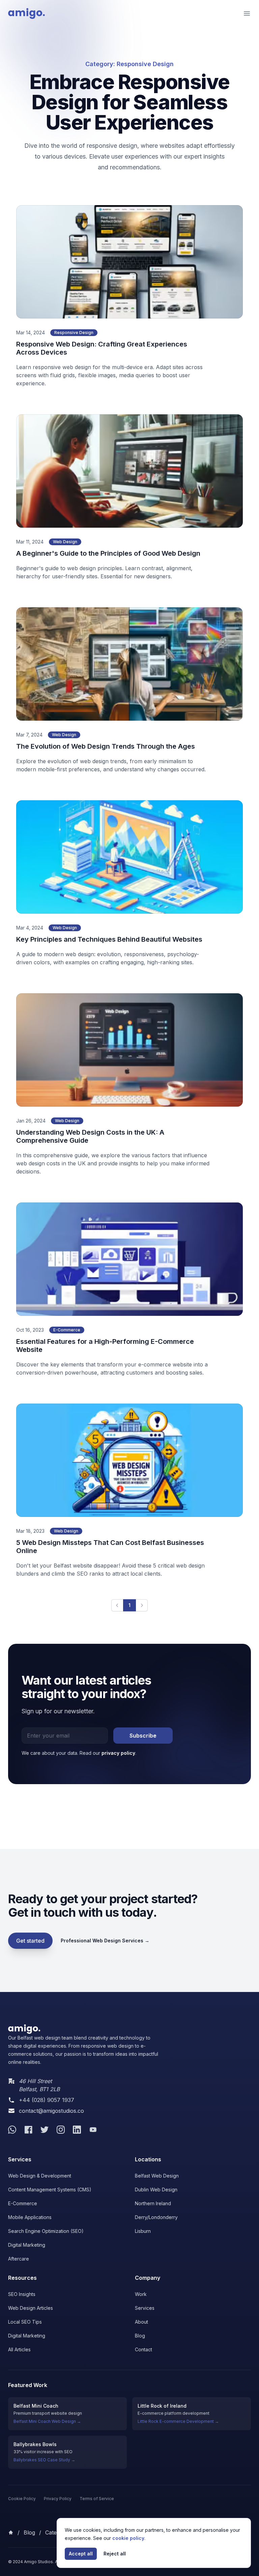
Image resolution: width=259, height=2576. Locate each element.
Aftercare (19, 2259)
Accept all (81, 2554)
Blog (140, 2336)
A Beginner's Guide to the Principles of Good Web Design (108, 553)
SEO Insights (22, 2294)
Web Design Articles (31, 2308)
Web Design (65, 542)
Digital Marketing (27, 2245)
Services (145, 2308)
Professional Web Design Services (105, 1941)
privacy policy (118, 1753)
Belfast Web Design (157, 2176)
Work (141, 2294)
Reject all (115, 2554)
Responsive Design (74, 333)
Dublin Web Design (156, 2190)
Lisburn (143, 2231)
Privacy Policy (58, 2499)
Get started (30, 1941)
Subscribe (143, 1736)
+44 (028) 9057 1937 (47, 2100)
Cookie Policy (22, 2499)
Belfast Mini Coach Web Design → (47, 2421)
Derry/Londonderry (156, 2217)
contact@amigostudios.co (51, 2111)
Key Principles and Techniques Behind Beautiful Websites (109, 939)
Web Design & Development (40, 2176)
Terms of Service (97, 2499)
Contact (143, 2349)
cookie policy (128, 2538)
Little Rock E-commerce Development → (178, 2421)
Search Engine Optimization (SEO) (46, 2231)
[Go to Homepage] (84, 2029)
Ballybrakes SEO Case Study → (44, 2460)
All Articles (19, 2349)
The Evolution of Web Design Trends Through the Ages (106, 746)
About (141, 2322)
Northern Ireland (153, 2203)
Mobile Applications (30, 2217)
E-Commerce (67, 1330)
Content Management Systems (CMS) (50, 2190)
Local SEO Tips (25, 2322)
